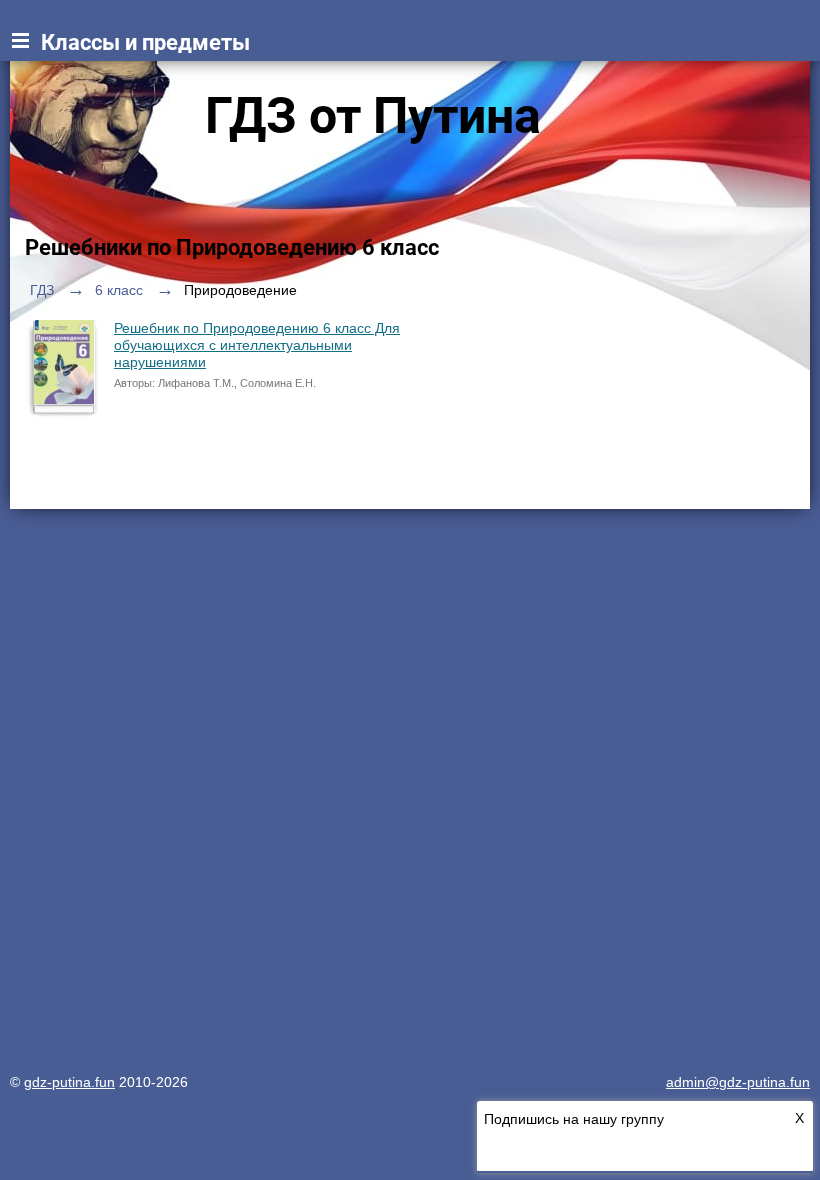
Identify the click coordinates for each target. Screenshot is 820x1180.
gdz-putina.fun (69, 1082)
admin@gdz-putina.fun (738, 1082)
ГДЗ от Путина (373, 116)
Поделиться (93, 474)
